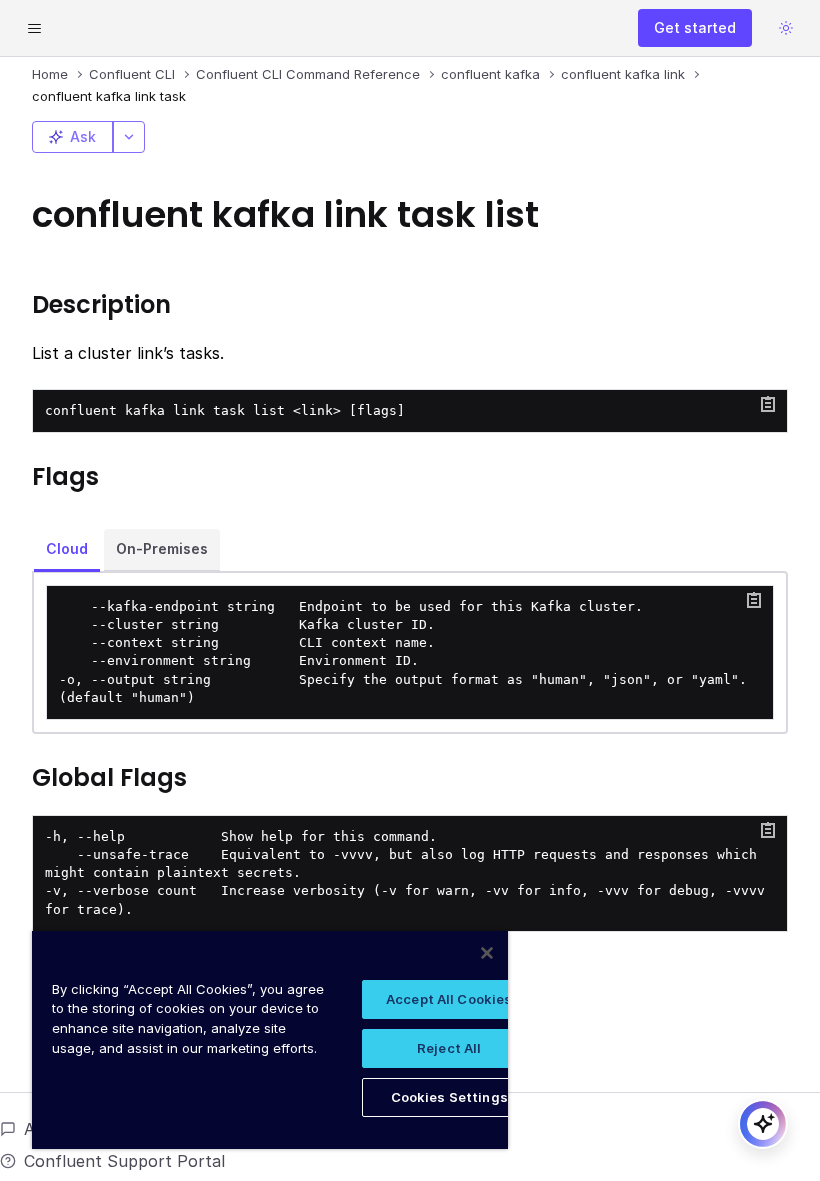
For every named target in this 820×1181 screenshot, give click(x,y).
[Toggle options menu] (129, 137)
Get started (695, 27)
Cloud (67, 548)
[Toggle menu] (34, 28)
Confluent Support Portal (124, 1161)
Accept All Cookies (449, 999)
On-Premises (162, 548)
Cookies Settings (449, 1097)
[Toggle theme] (786, 28)
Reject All (449, 1048)
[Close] (487, 953)
